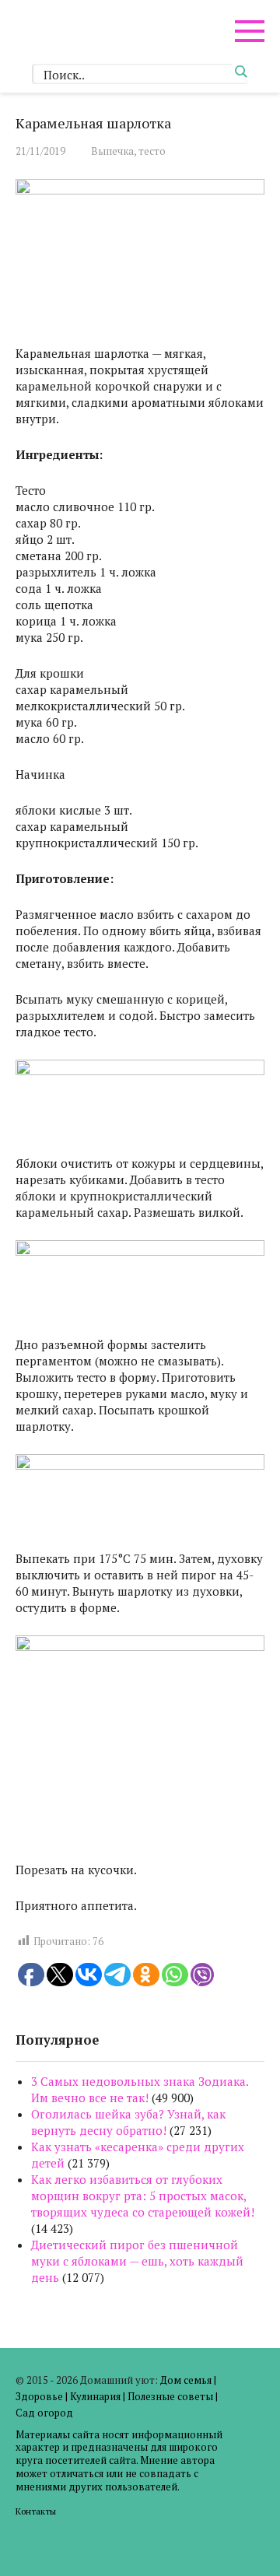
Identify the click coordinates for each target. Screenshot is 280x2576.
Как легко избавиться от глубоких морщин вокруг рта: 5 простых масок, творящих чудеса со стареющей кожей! (143, 2196)
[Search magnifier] (240, 72)
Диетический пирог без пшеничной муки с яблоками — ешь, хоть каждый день (137, 2261)
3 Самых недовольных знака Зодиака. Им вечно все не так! (140, 2089)
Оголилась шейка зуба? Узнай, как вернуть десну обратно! (128, 2122)
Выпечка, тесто (128, 151)
